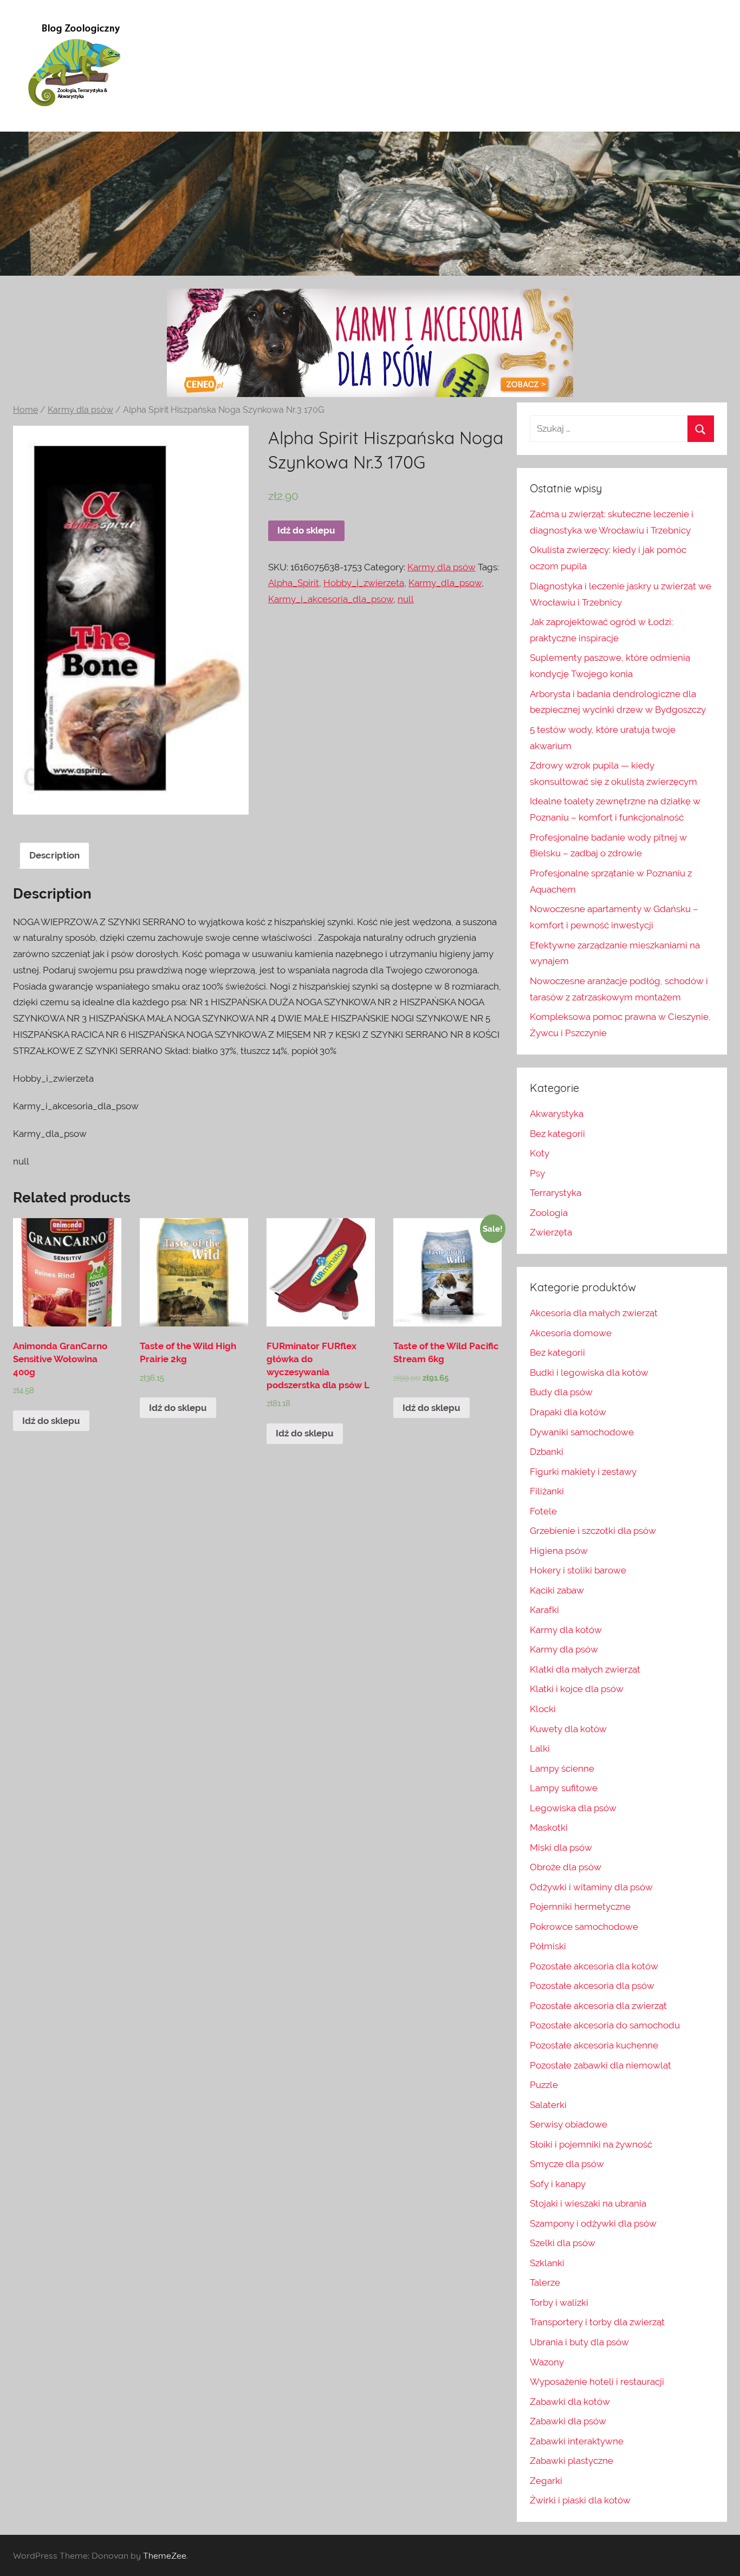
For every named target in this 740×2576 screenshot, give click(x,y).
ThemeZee (165, 2555)
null (406, 599)
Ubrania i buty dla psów (579, 2342)
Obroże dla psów (566, 1867)
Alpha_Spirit (294, 583)
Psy (537, 1173)
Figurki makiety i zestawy (583, 1472)
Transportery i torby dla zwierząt (597, 2322)
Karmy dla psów (80, 410)
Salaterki (548, 2105)
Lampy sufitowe (564, 1788)
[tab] (54, 856)
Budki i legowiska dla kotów (589, 1372)
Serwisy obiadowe (569, 2124)
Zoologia (549, 1213)
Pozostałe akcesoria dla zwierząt (598, 2006)
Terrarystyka (556, 1193)
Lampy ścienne (562, 1768)
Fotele (543, 1511)
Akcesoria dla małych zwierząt (594, 1313)
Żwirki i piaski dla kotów (580, 2500)
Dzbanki (547, 1452)
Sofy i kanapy (558, 2184)
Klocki (543, 1709)
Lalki (540, 1748)
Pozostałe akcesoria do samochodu (605, 2025)
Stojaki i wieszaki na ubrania (588, 2203)
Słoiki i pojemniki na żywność (591, 2144)
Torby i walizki (559, 2302)
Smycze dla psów (567, 2164)
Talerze (545, 2282)
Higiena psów (559, 1551)
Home (25, 410)
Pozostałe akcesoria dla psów (592, 1986)
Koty (540, 1153)
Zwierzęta (551, 1232)
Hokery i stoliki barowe (578, 1570)
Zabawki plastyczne (572, 2461)
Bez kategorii (557, 1134)
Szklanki (547, 2263)
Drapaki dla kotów (568, 1412)
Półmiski (548, 1946)
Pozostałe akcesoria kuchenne (594, 2045)
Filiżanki (547, 1491)
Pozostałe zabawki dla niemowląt (601, 2065)
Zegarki (546, 2481)
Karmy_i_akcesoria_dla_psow (331, 599)
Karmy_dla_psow (445, 583)
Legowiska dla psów (573, 1808)
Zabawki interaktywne (577, 2441)
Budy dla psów (561, 1392)
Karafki (544, 1610)
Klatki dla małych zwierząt (585, 1669)
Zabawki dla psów (568, 2421)
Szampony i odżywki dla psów (593, 2223)
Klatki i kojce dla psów (577, 1689)
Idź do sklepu (306, 530)
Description (54, 855)
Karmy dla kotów (566, 1630)
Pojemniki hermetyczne (580, 1907)
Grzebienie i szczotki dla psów (593, 1531)
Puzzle (544, 2085)
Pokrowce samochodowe (584, 1927)
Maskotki (549, 1827)
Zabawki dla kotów (570, 2402)
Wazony (547, 2362)
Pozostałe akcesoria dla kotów (594, 1966)
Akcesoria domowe (571, 1333)
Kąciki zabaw (557, 1590)
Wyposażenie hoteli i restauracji (597, 2382)
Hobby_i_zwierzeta (364, 583)
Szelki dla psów (563, 2243)
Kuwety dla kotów (568, 1729)
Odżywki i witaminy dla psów (591, 1887)
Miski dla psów (561, 1848)
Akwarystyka (557, 1114)
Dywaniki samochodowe (582, 1432)
